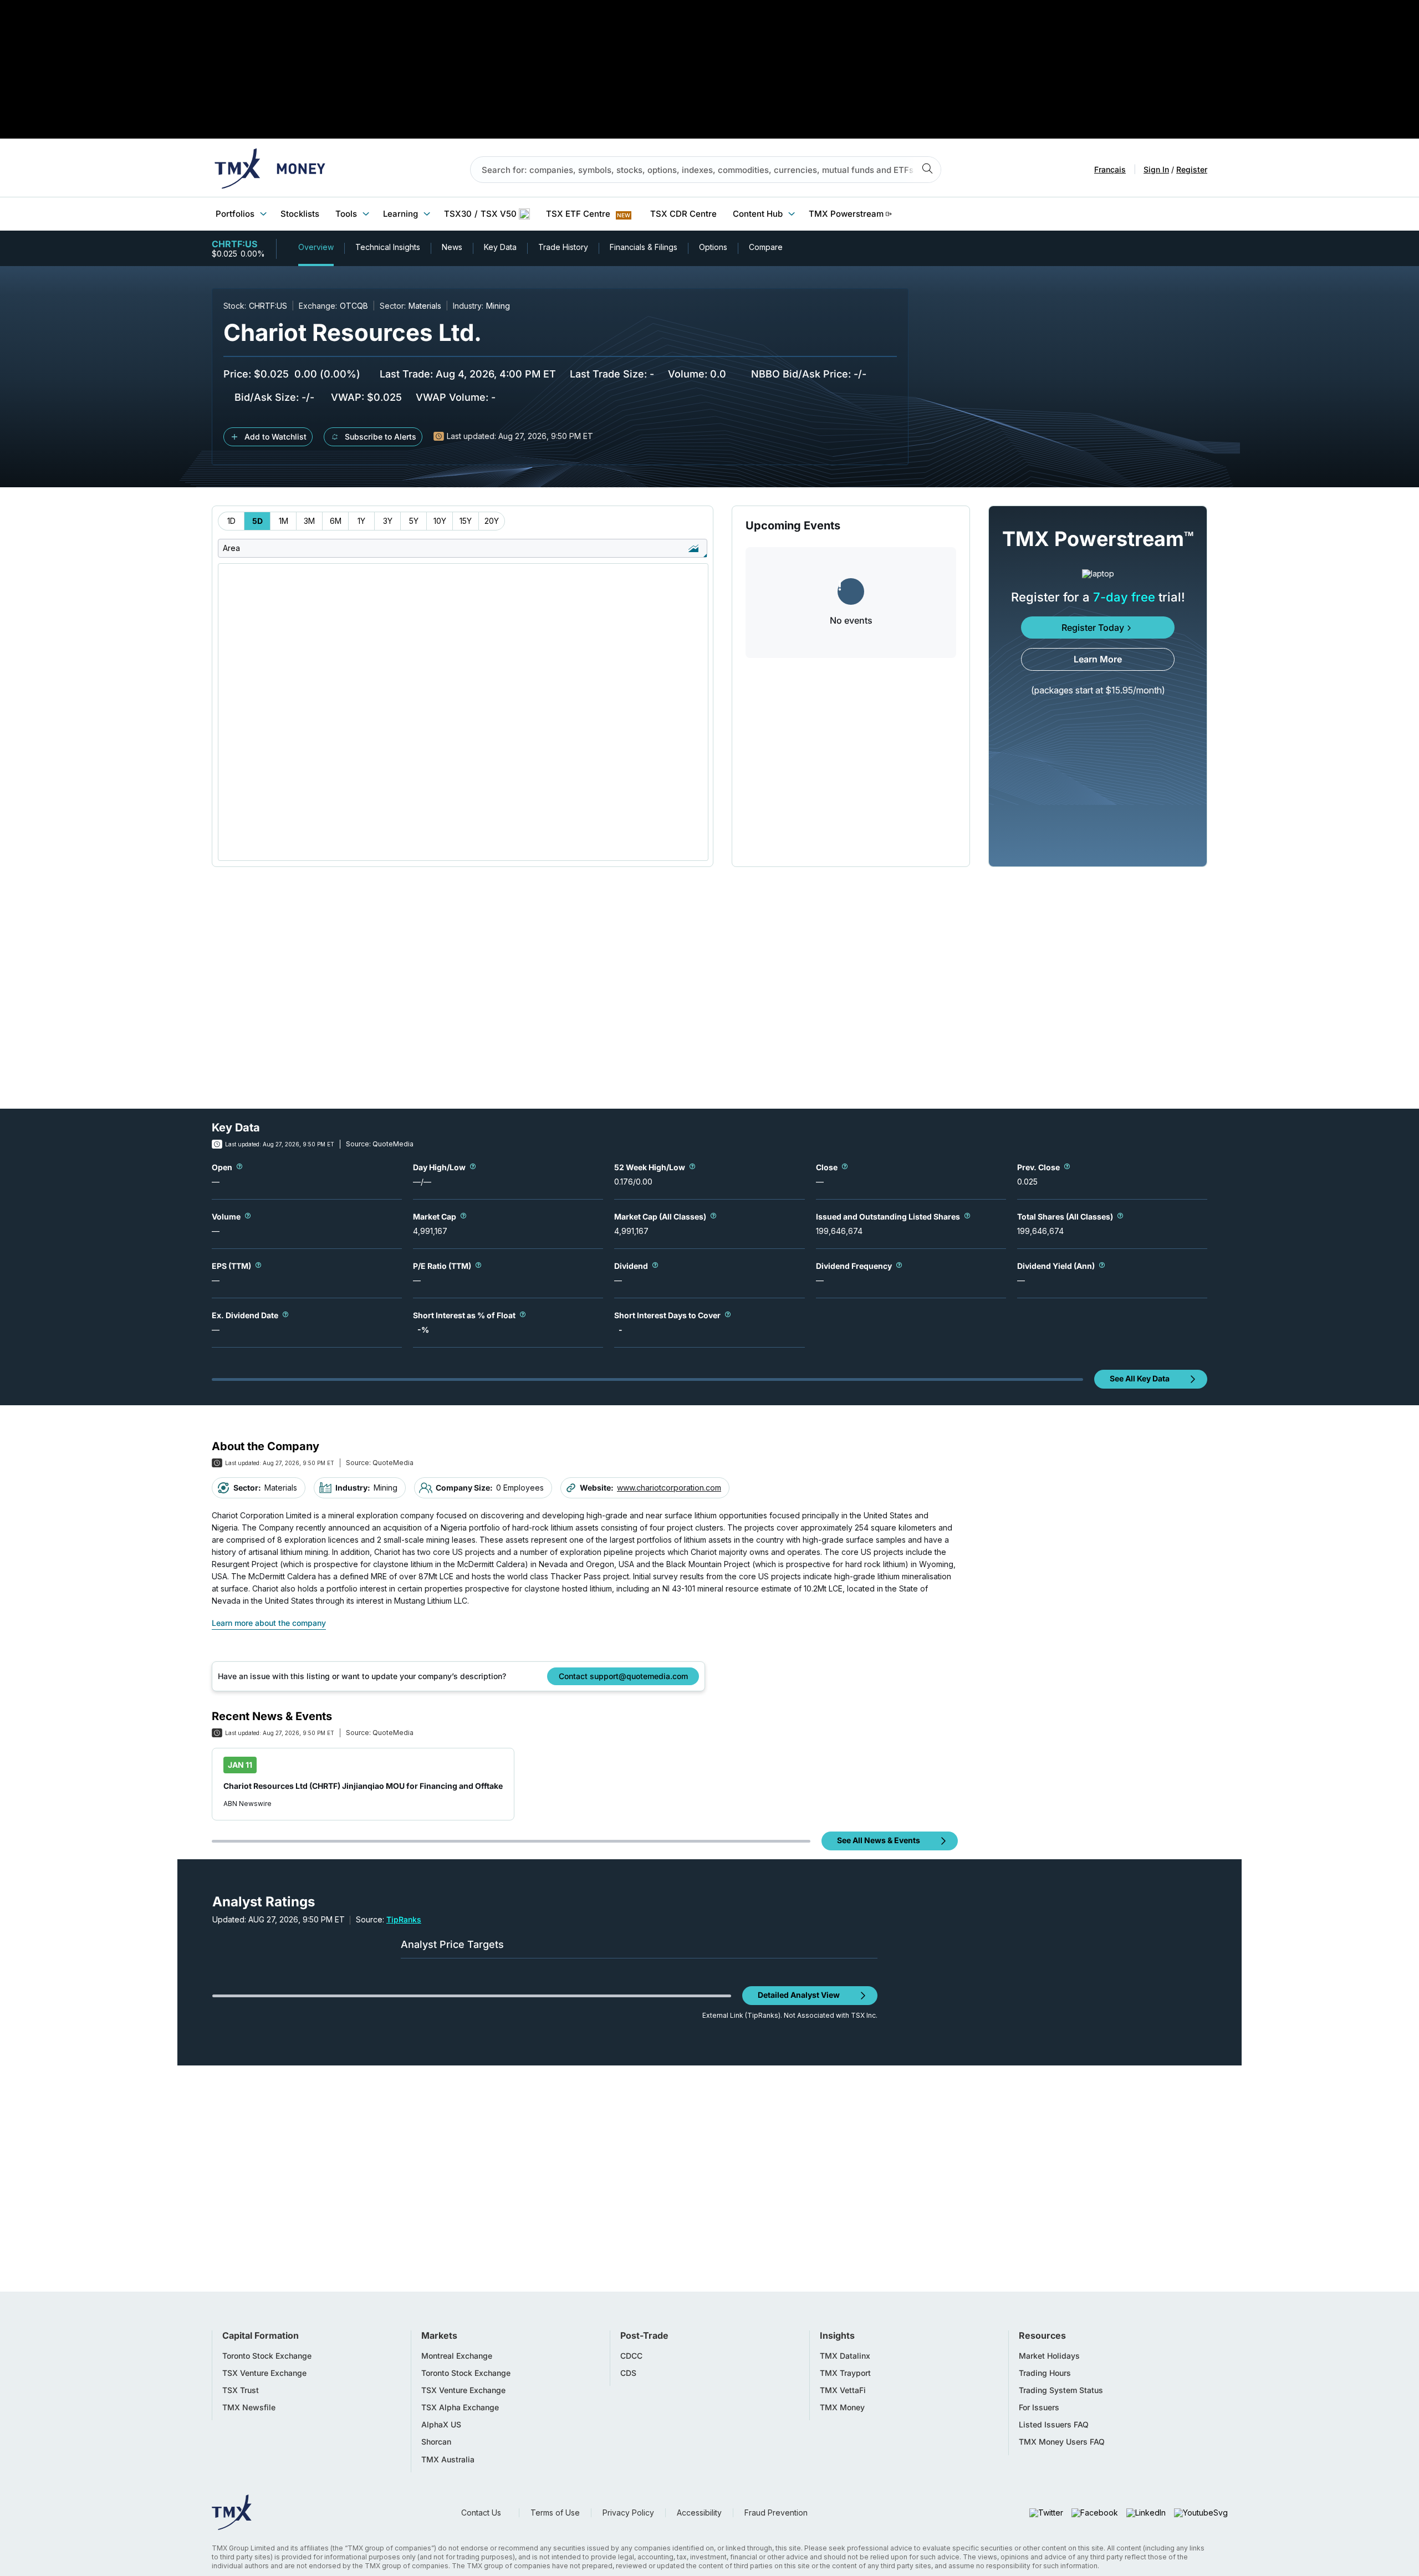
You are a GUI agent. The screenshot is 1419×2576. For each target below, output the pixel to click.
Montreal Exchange (457, 2356)
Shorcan (436, 2442)
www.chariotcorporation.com (669, 1488)
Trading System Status (1061, 2390)
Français (1110, 170)
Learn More (1098, 659)
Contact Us (481, 2513)
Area (231, 548)
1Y (361, 521)
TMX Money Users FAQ (1062, 2442)
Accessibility (699, 2513)
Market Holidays (1049, 2356)
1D (231, 521)
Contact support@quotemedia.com (623, 1676)
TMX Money (842, 2407)
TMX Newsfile (249, 2407)
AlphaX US (441, 2425)
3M (309, 521)
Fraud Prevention (776, 2513)
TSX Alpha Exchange (460, 2407)
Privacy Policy (628, 2513)
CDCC (631, 2356)
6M (336, 521)
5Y (414, 521)
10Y (440, 521)
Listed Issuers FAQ (1054, 2425)
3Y (388, 521)
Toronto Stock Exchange (267, 2356)
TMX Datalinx (845, 2356)
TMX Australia (448, 2460)
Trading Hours (1045, 2373)
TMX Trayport (845, 2373)
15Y (466, 521)
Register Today (1093, 628)
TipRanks (404, 1919)
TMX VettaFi (843, 2390)
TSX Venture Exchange (264, 2373)
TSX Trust (241, 2390)
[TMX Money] (270, 170)
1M (284, 521)
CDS (628, 2373)
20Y (492, 521)
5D (257, 521)
